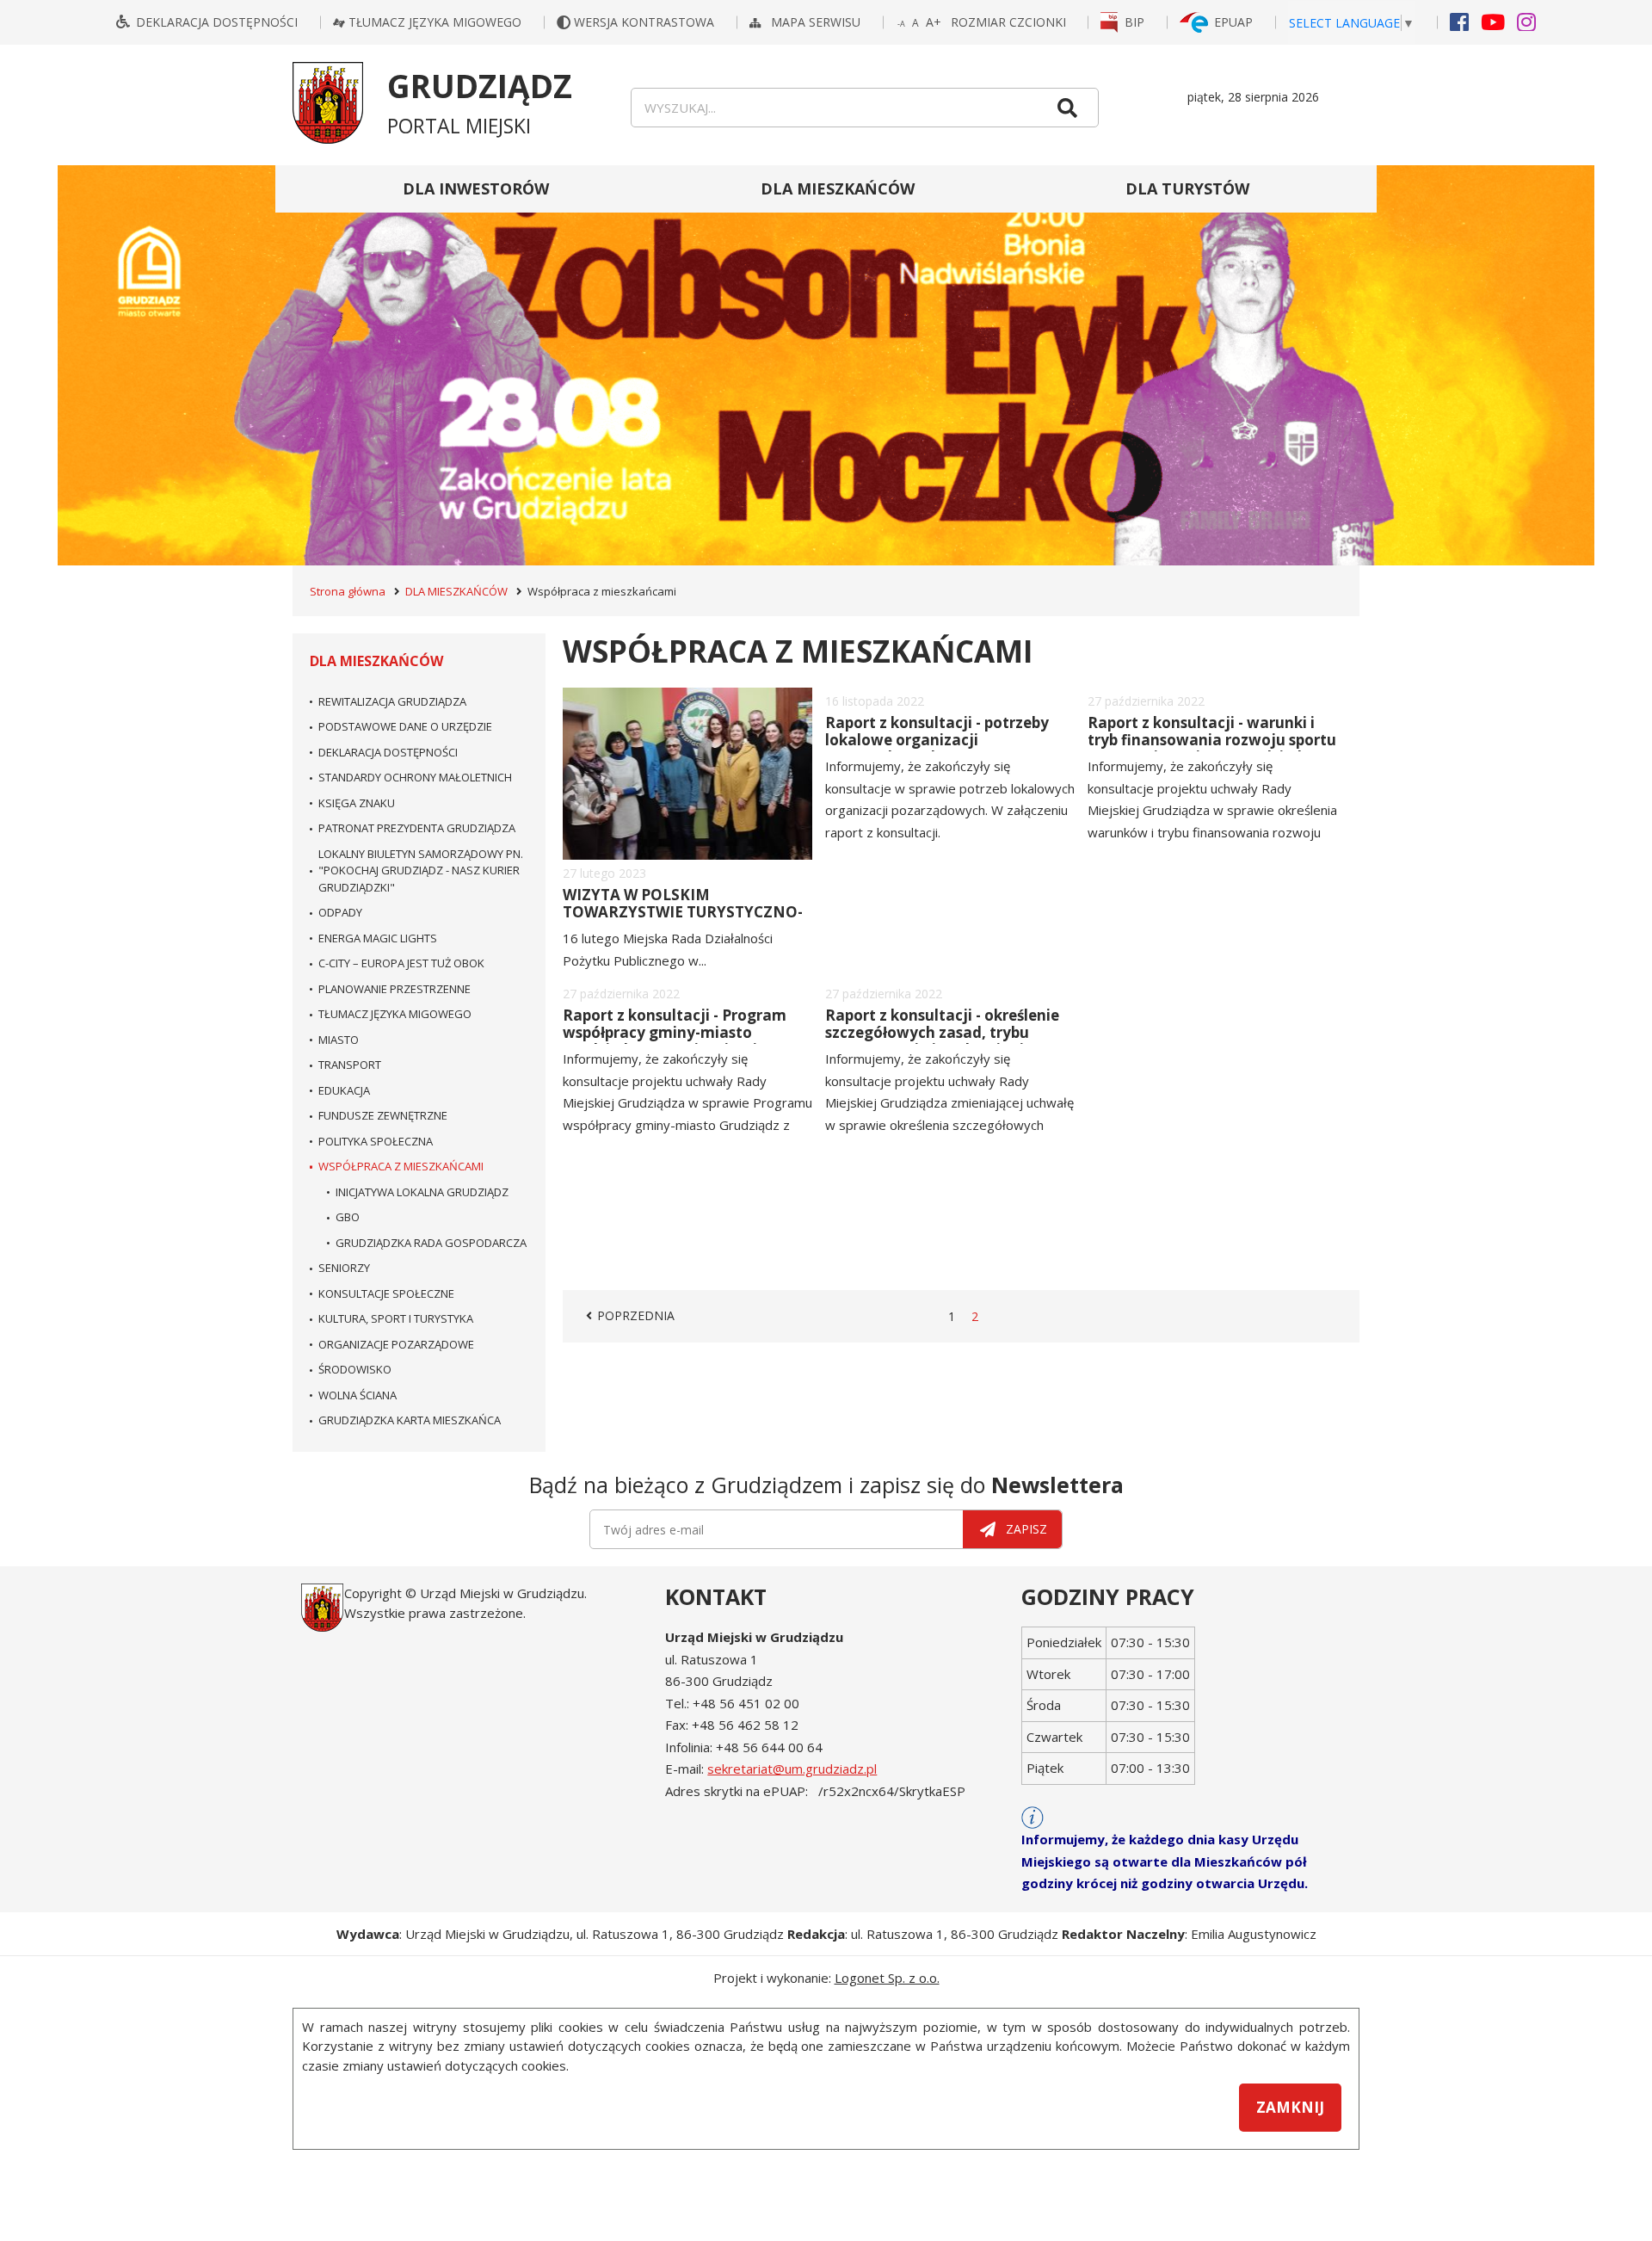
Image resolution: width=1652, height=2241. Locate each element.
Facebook (1459, 21)
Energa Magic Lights (378, 938)
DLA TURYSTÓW (1187, 188)
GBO (348, 1217)
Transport (350, 1065)
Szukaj (1067, 108)
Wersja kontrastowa (646, 22)
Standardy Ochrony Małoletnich (415, 777)
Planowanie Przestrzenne (395, 989)
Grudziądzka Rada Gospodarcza (431, 1243)
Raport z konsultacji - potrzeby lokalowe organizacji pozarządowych (937, 740)
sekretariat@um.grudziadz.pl (792, 1769)
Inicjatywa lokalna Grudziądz (422, 1192)
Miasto (339, 1040)
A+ (934, 22)
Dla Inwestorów (476, 188)
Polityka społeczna (376, 1141)
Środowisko (355, 1369)
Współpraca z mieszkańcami (401, 1166)
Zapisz (1026, 1529)
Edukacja (344, 1090)
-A (902, 25)
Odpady (340, 912)
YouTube (1493, 21)
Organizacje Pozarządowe (396, 1344)
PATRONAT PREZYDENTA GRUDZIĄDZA (417, 828)
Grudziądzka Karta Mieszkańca (410, 1420)
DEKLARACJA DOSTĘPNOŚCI (388, 752)
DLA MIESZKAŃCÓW (838, 188)
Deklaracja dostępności (217, 22)
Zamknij (1290, 2107)
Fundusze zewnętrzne (383, 1115)
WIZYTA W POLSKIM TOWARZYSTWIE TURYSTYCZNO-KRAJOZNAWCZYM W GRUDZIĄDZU (683, 921)
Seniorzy (344, 1268)
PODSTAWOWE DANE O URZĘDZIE (405, 726)
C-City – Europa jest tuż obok (401, 963)
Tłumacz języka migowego (435, 22)
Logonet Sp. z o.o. (887, 1978)
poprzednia (638, 1316)
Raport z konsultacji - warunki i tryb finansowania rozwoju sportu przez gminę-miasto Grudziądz (1212, 740)
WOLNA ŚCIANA (358, 1395)
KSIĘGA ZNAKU (357, 803)
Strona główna (348, 591)
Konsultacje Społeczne (386, 1293)
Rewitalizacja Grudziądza (392, 701)
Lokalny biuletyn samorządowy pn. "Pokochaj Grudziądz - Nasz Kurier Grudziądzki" (421, 870)
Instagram (1526, 21)
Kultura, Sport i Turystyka (396, 1318)
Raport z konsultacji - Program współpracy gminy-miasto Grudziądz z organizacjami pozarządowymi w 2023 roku (675, 1041)
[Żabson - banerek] (826, 365)
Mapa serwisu (817, 22)
